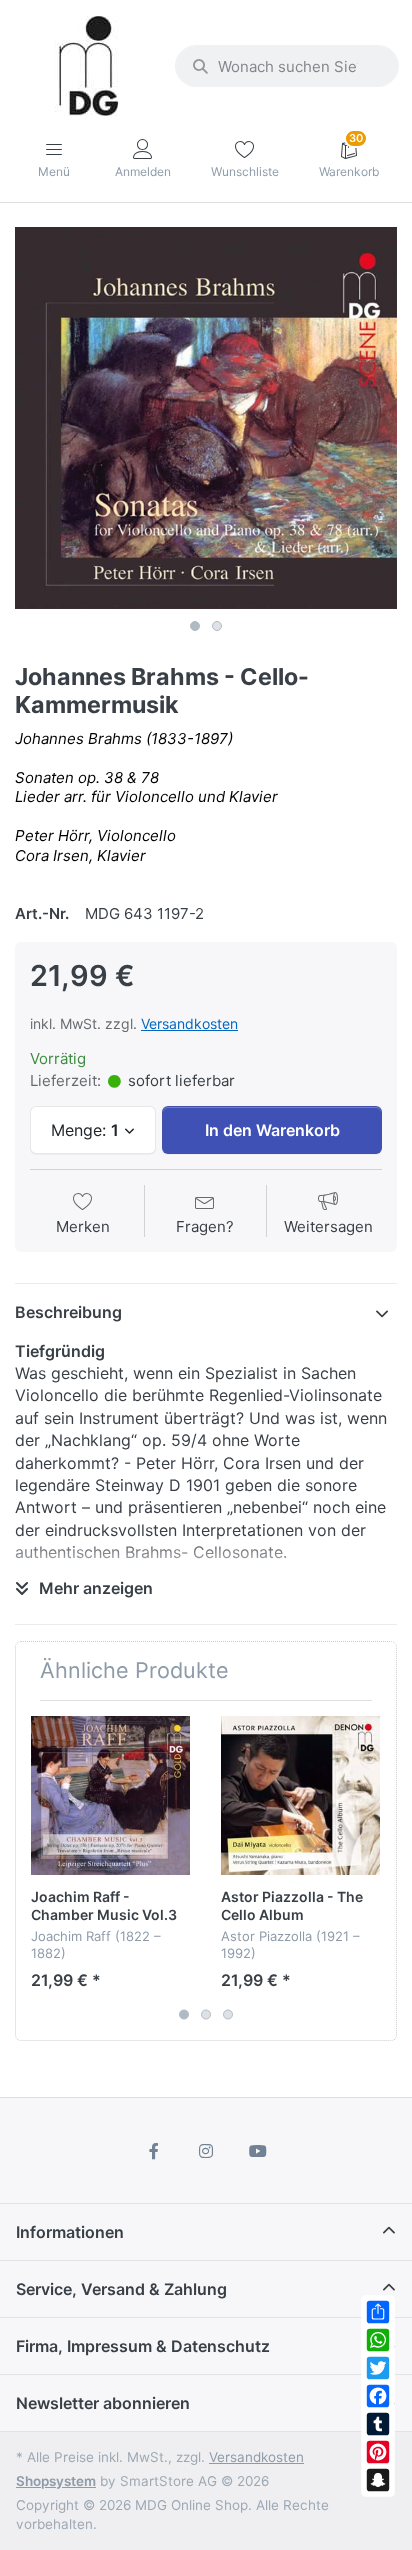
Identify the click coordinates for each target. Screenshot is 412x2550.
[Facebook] (378, 2396)
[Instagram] (206, 2151)
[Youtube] (258, 2151)
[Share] (378, 2312)
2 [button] (217, 626)
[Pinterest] (378, 2452)
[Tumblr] (378, 2424)
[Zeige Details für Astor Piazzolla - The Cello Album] (300, 1795)
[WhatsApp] (378, 2340)
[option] (206, 418)
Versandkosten (189, 1023)
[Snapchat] (378, 2480)
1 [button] (195, 626)
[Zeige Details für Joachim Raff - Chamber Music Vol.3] (110, 1795)
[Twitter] (378, 2368)
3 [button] (228, 2014)
